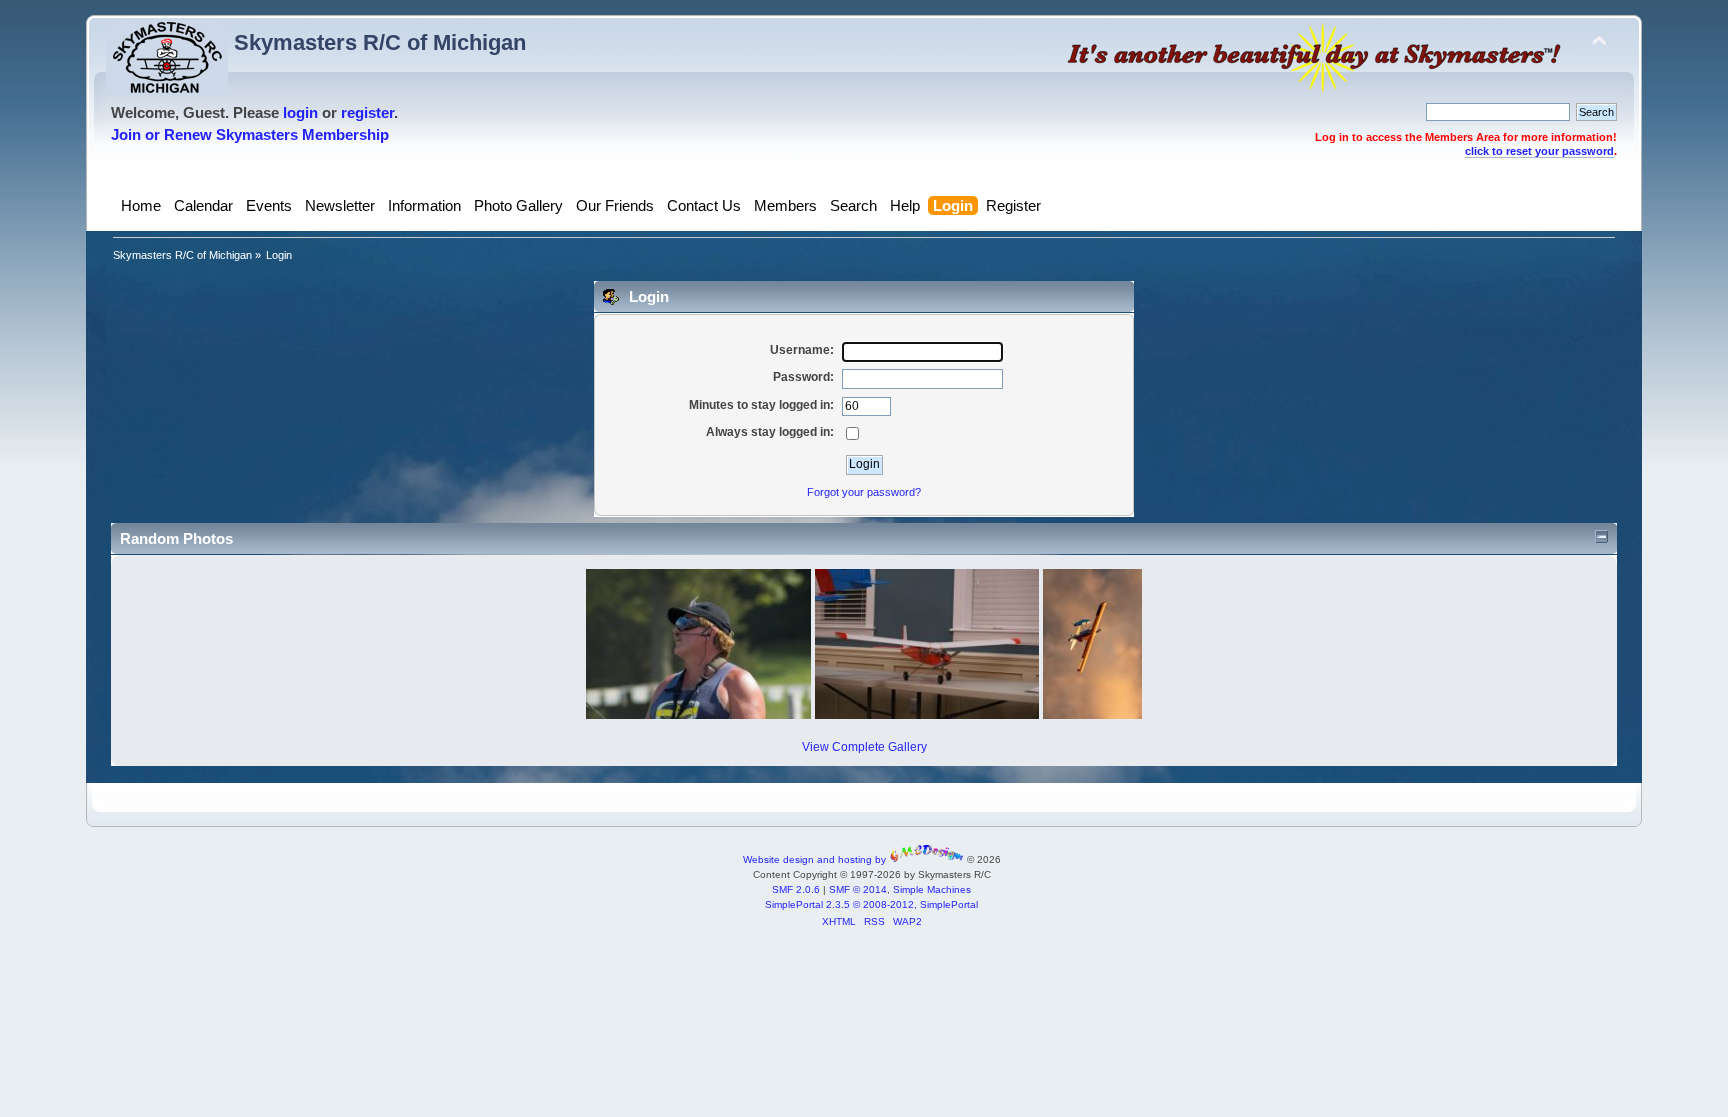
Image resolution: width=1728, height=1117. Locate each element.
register (367, 113)
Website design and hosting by (816, 859)
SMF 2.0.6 (796, 889)
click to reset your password (1539, 151)
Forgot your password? (864, 492)
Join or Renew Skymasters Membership (250, 135)
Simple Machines (932, 889)
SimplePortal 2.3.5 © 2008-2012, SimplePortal (871, 904)
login (300, 113)
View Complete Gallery (864, 746)
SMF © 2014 (858, 889)
